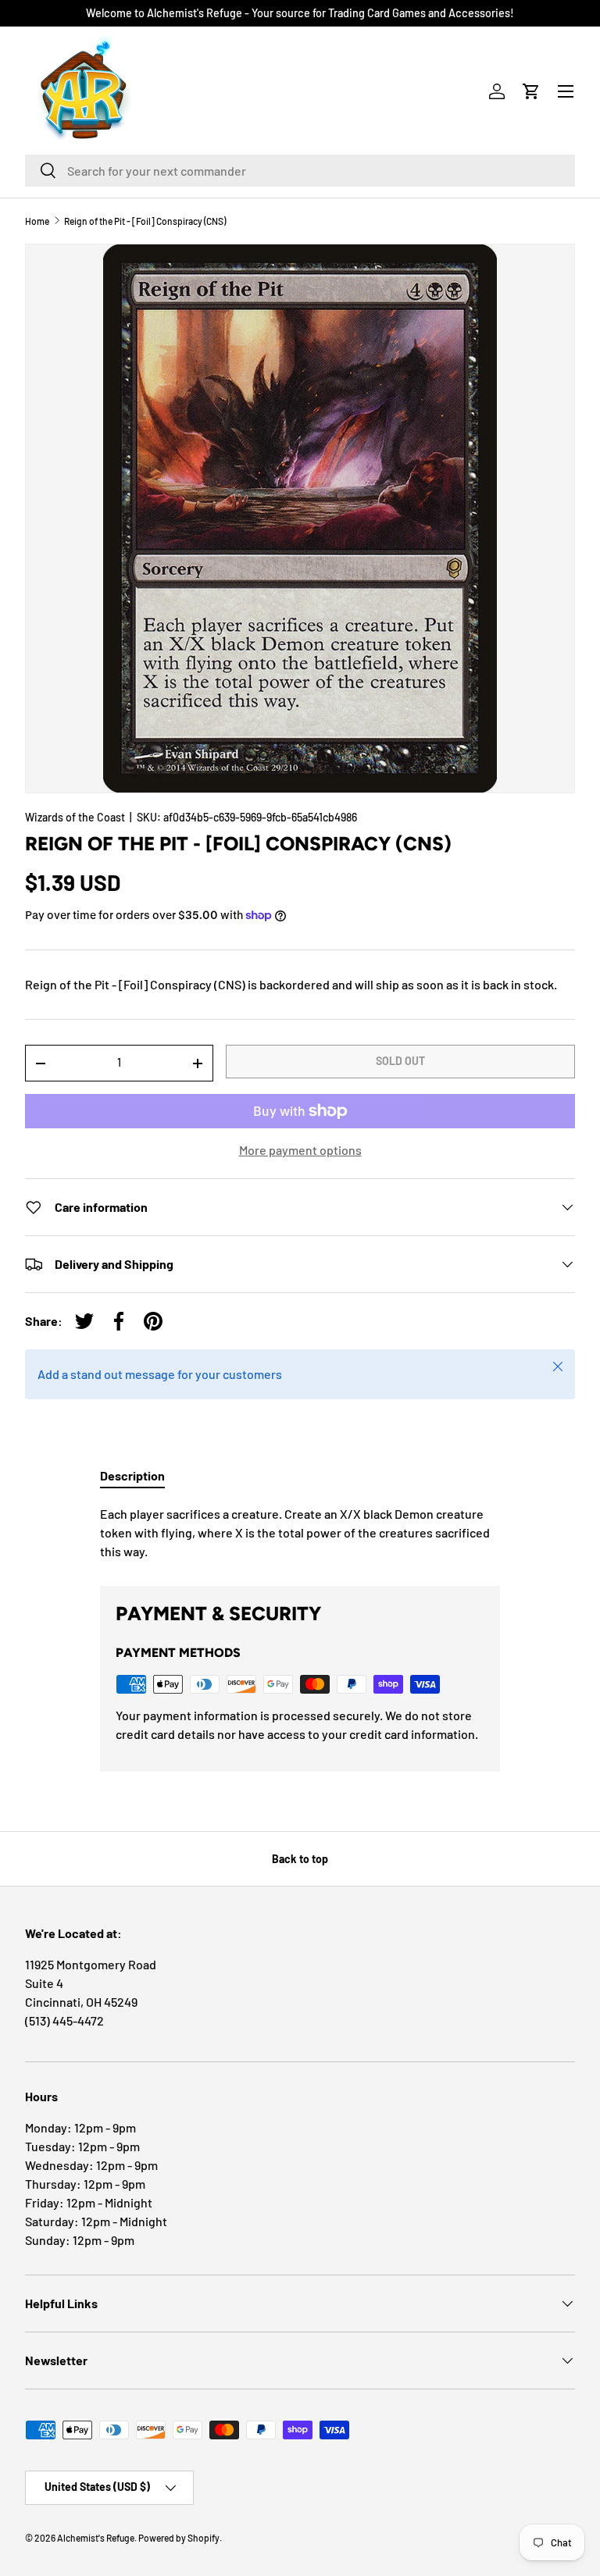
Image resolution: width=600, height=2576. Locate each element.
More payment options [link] (300, 1150)
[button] (531, 91)
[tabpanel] (300, 1533)
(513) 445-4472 (64, 2020)
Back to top (300, 1859)
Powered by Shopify (179, 2538)
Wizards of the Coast (75, 817)
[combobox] (300, 171)
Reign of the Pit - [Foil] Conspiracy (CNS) (145, 221)
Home (37, 221)
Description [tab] (132, 1475)
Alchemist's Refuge (96, 2538)
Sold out (400, 1061)
